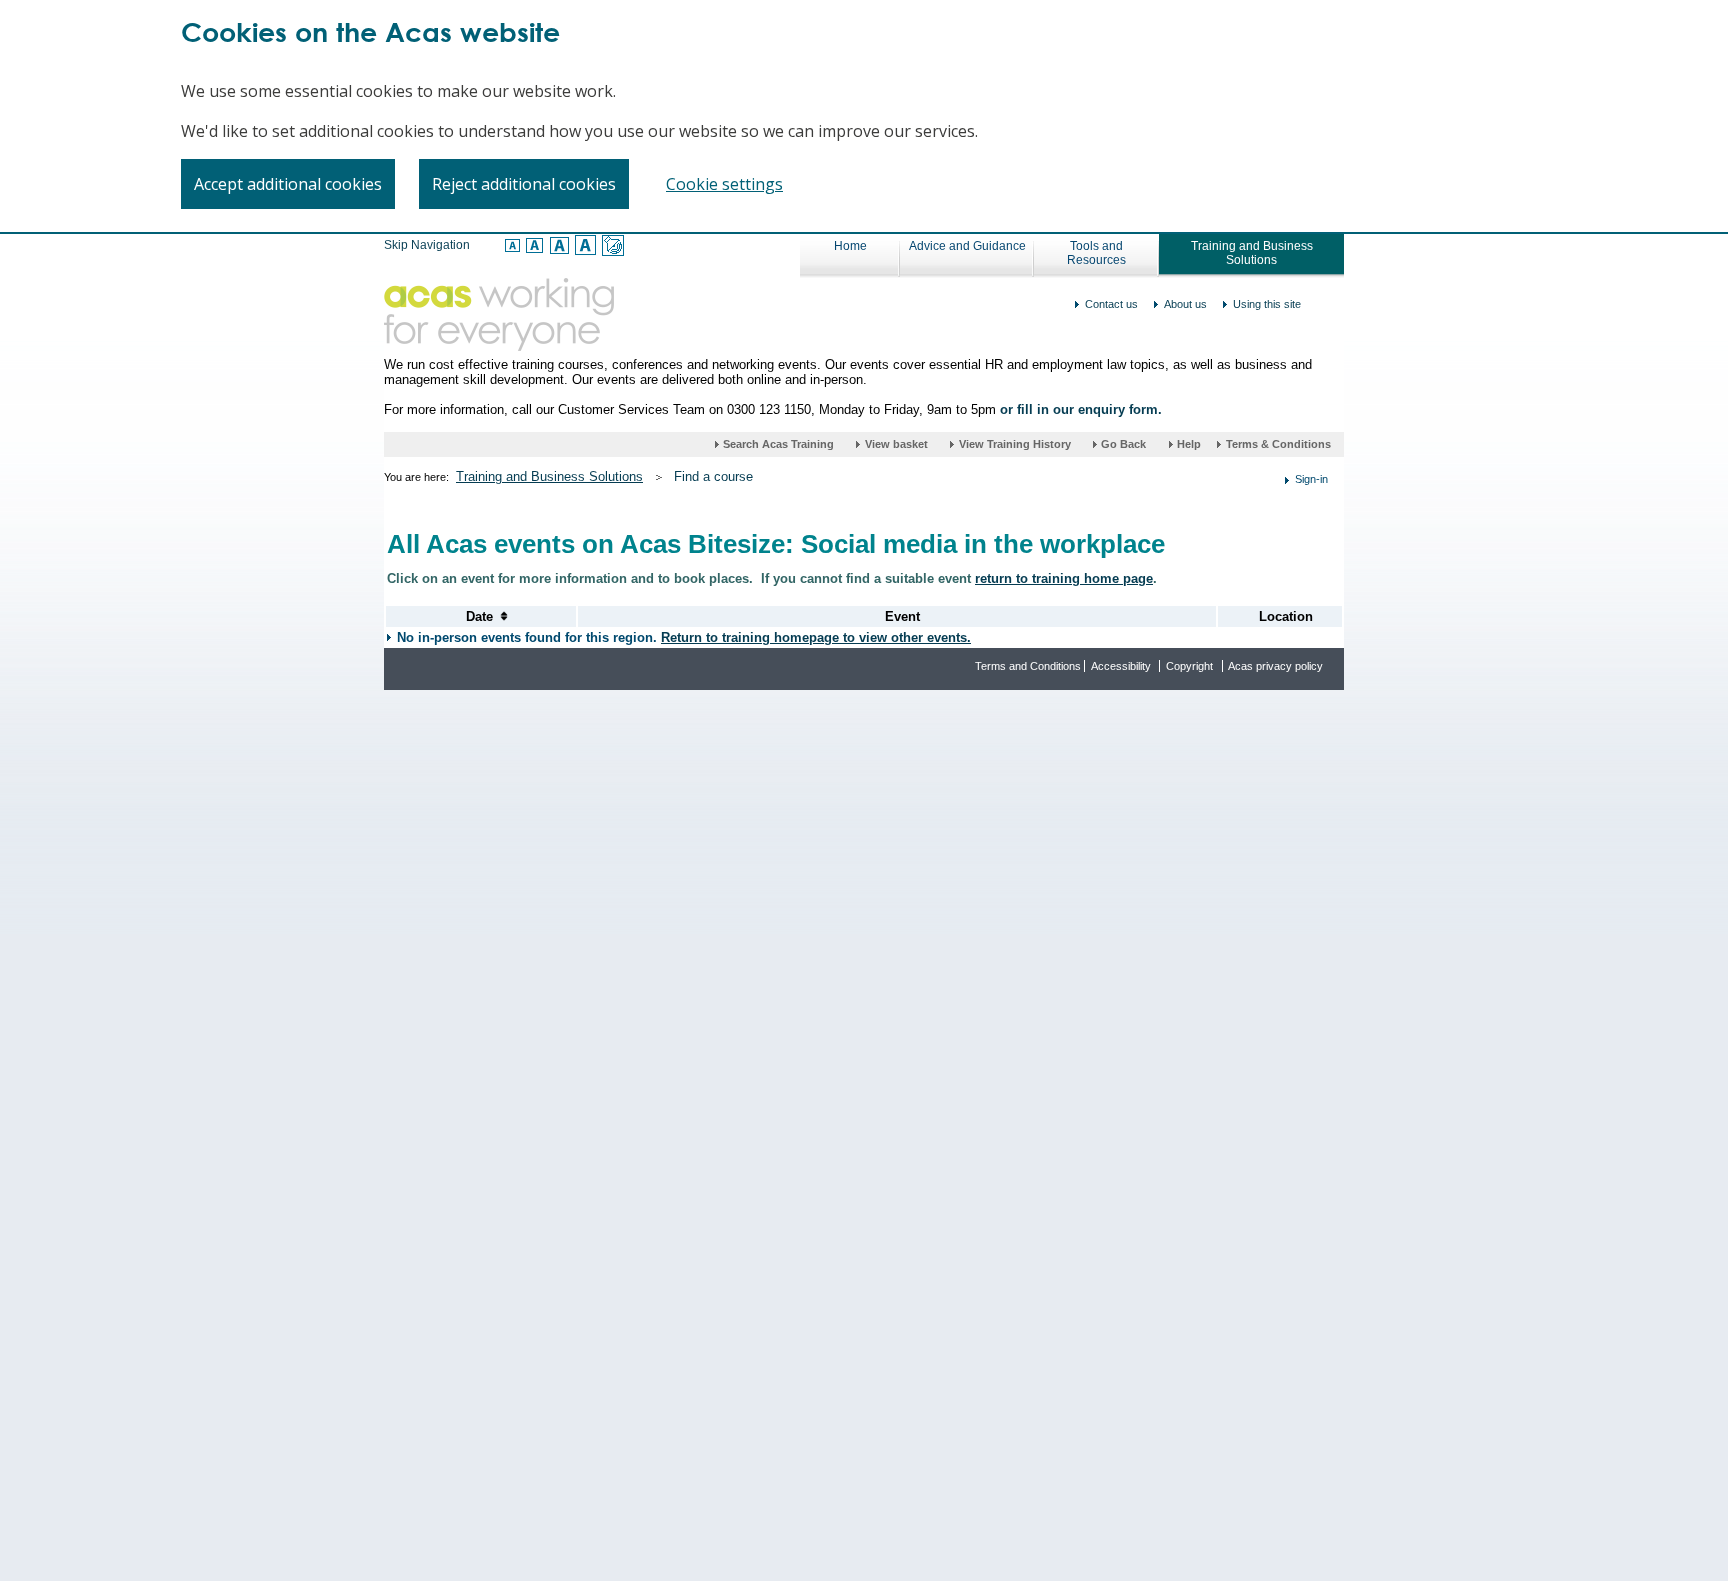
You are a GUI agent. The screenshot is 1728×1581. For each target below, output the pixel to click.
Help (1190, 444)
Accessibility (1121, 666)
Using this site (1267, 304)
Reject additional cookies (524, 184)
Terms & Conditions (1278, 444)
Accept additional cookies (288, 184)
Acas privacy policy (1275, 666)
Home (850, 246)
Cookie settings (724, 184)
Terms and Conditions (1028, 666)
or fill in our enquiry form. (1081, 409)
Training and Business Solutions (1252, 253)
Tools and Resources (1096, 253)
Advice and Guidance (967, 246)
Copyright (1189, 666)
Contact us (1111, 304)
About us (1185, 304)
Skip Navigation (427, 245)
